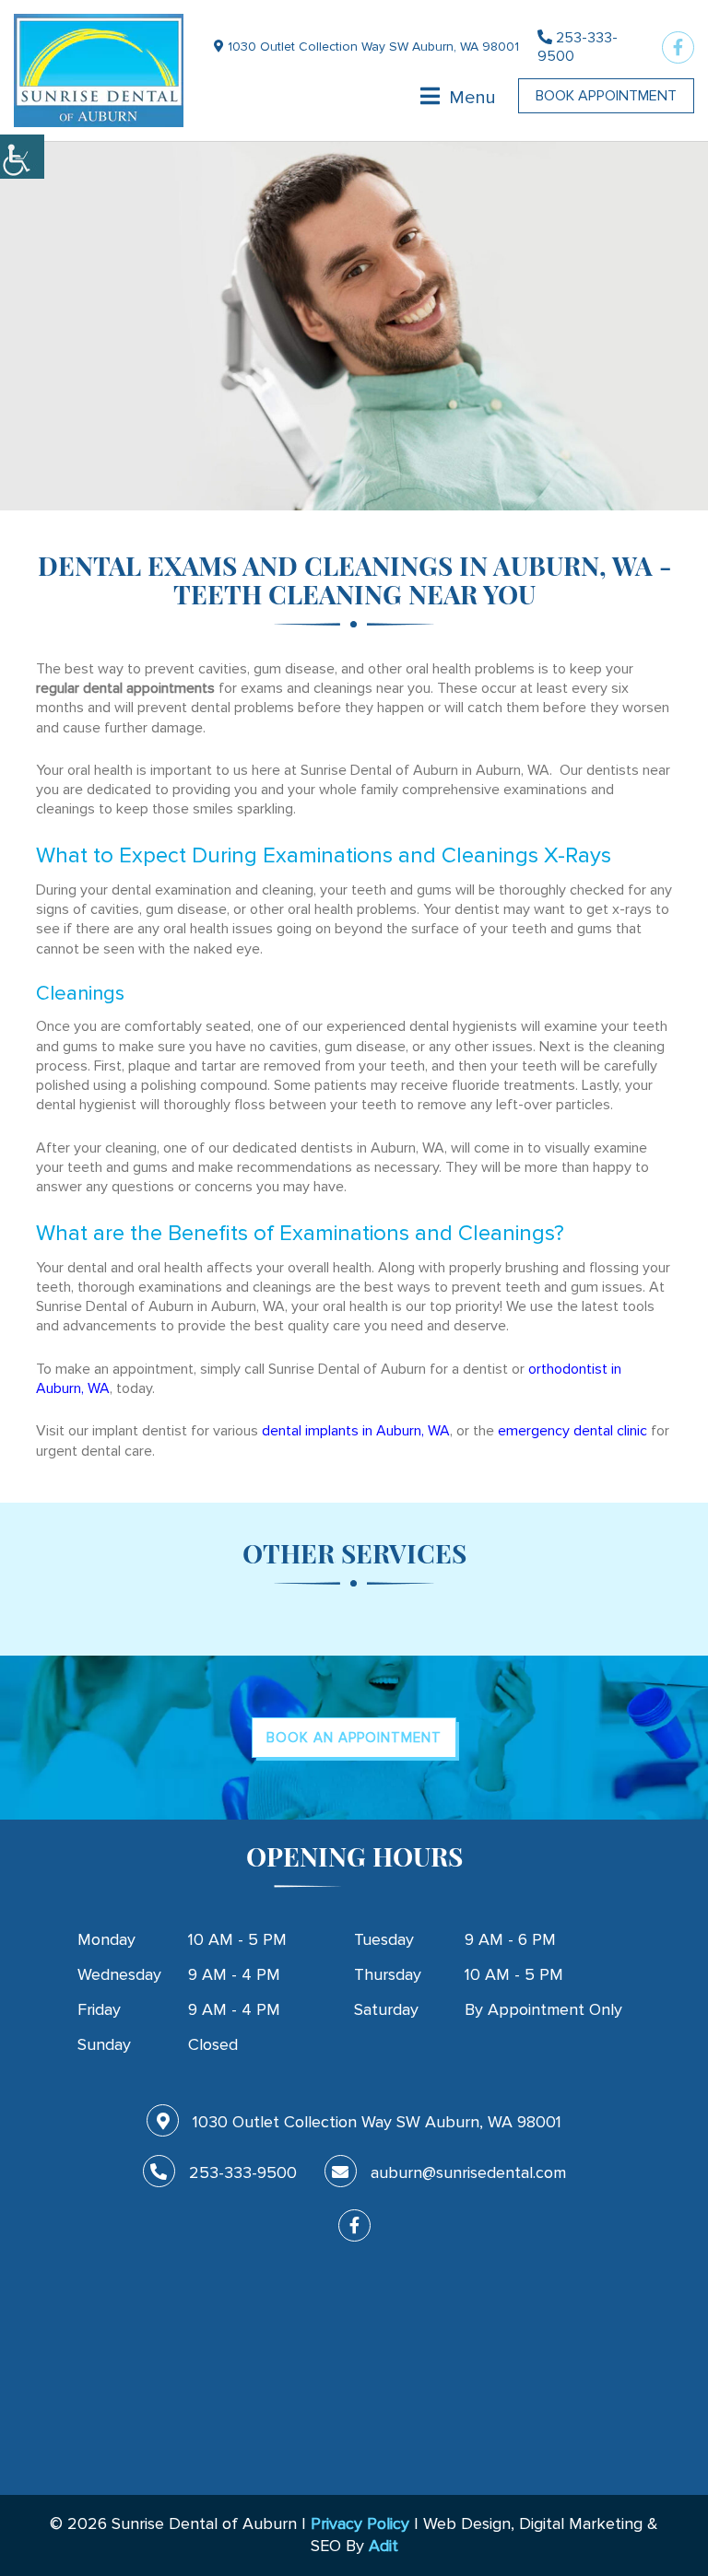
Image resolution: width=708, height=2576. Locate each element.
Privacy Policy (360, 2523)
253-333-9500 (578, 47)
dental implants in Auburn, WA (356, 1431)
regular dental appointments (125, 688)
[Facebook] (678, 47)
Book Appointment (606, 96)
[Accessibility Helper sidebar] (22, 157)
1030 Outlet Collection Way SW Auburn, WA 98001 (372, 47)
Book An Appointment (354, 1738)
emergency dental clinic (572, 1431)
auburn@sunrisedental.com (468, 2172)
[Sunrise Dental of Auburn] (99, 70)
